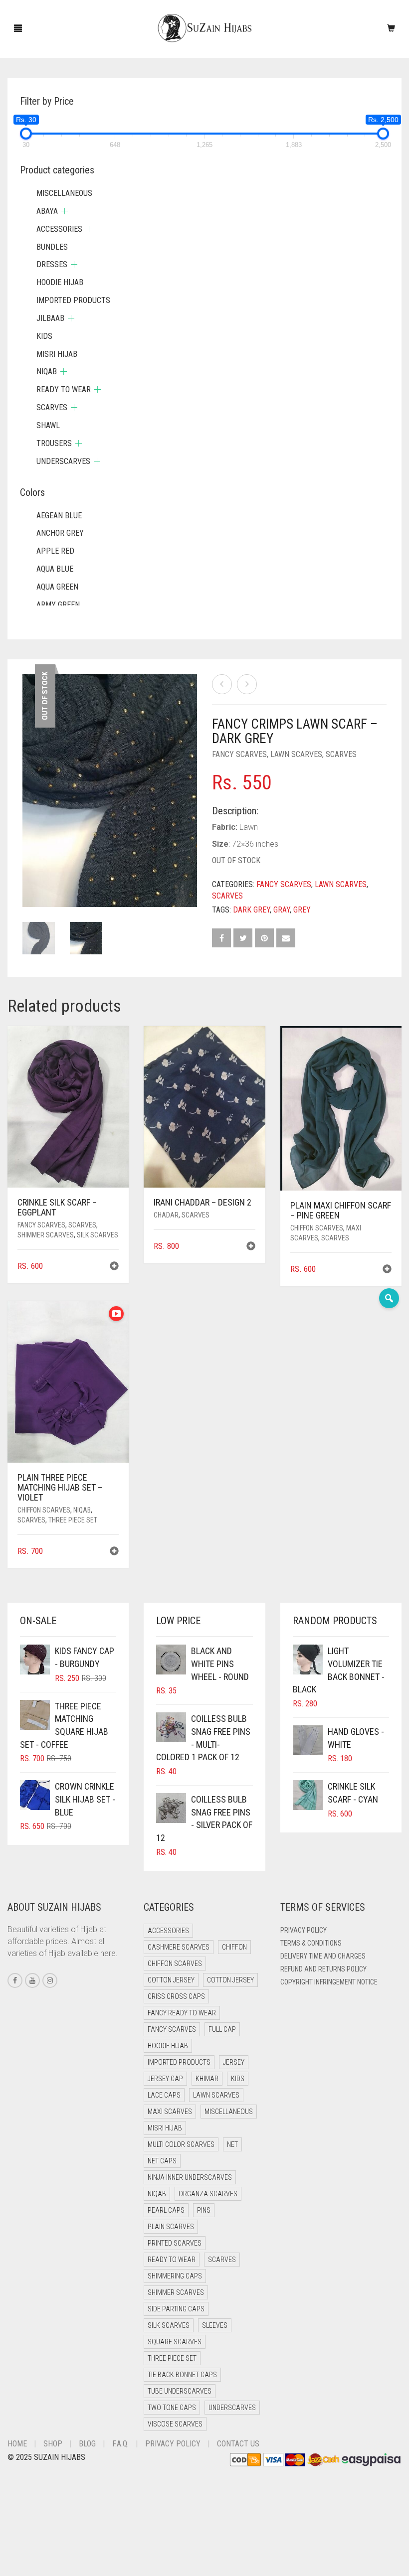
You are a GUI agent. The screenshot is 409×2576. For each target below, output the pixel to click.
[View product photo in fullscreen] (180, 890)
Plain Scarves (171, 2227)
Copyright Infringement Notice (329, 1982)
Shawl (48, 425)
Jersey (234, 2062)
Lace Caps (164, 2095)
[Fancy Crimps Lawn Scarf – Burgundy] (247, 684)
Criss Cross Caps (176, 1996)
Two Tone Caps (172, 2408)
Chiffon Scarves (317, 1228)
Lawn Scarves (296, 754)
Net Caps (162, 2161)
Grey (302, 910)
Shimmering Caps (175, 2276)
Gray (282, 910)
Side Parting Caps (176, 2309)
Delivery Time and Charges (323, 1956)
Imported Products (73, 300)
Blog (87, 2444)
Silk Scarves (98, 1235)
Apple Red (55, 551)
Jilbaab (50, 318)
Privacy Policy (304, 1930)
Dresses (52, 264)
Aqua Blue (55, 569)
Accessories (59, 229)
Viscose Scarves (175, 2424)
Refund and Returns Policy (323, 1969)
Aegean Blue (59, 516)
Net (232, 2144)
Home (17, 2444)
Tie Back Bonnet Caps (182, 2375)
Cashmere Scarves (179, 1947)
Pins (204, 2210)
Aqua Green (57, 587)
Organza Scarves (208, 2194)
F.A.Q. (120, 2444)
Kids (44, 336)
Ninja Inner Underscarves (190, 2177)
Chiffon (234, 1947)
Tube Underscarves (180, 2391)
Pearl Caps (166, 2210)
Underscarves (63, 461)
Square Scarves (175, 2342)
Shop (53, 2444)
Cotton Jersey (171, 1980)
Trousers (54, 443)
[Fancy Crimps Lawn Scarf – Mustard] (222, 684)
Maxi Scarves (170, 2112)
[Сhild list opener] (65, 211)
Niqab (82, 1510)
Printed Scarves (175, 2243)
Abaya (47, 211)
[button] (114, 1267)
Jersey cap (165, 2079)
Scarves (341, 754)
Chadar (166, 1215)
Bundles (52, 247)
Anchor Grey (60, 533)
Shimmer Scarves (46, 1235)
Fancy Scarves (239, 754)
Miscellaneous (64, 193)
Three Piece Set (73, 1520)
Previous (28, 778)
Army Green (58, 605)
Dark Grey (251, 910)
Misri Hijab (57, 354)
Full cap (222, 2029)
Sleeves (215, 2325)
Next (192, 778)
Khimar (207, 2079)
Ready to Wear (64, 389)
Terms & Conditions (311, 1943)
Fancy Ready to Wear (182, 2013)
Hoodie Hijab (60, 282)
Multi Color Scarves (181, 2144)
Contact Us (238, 2444)
